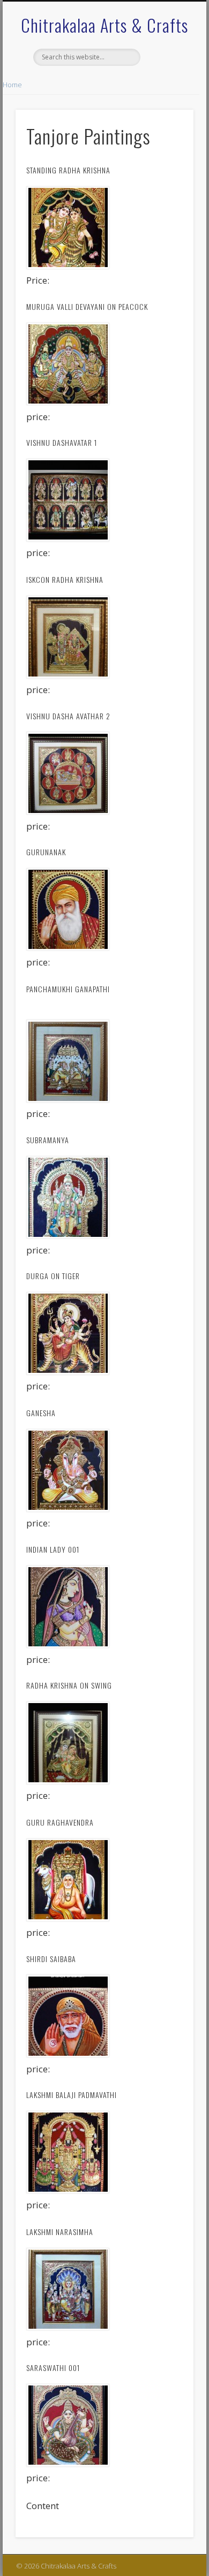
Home (12, 85)
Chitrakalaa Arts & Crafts (104, 25)
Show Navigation (167, 96)
